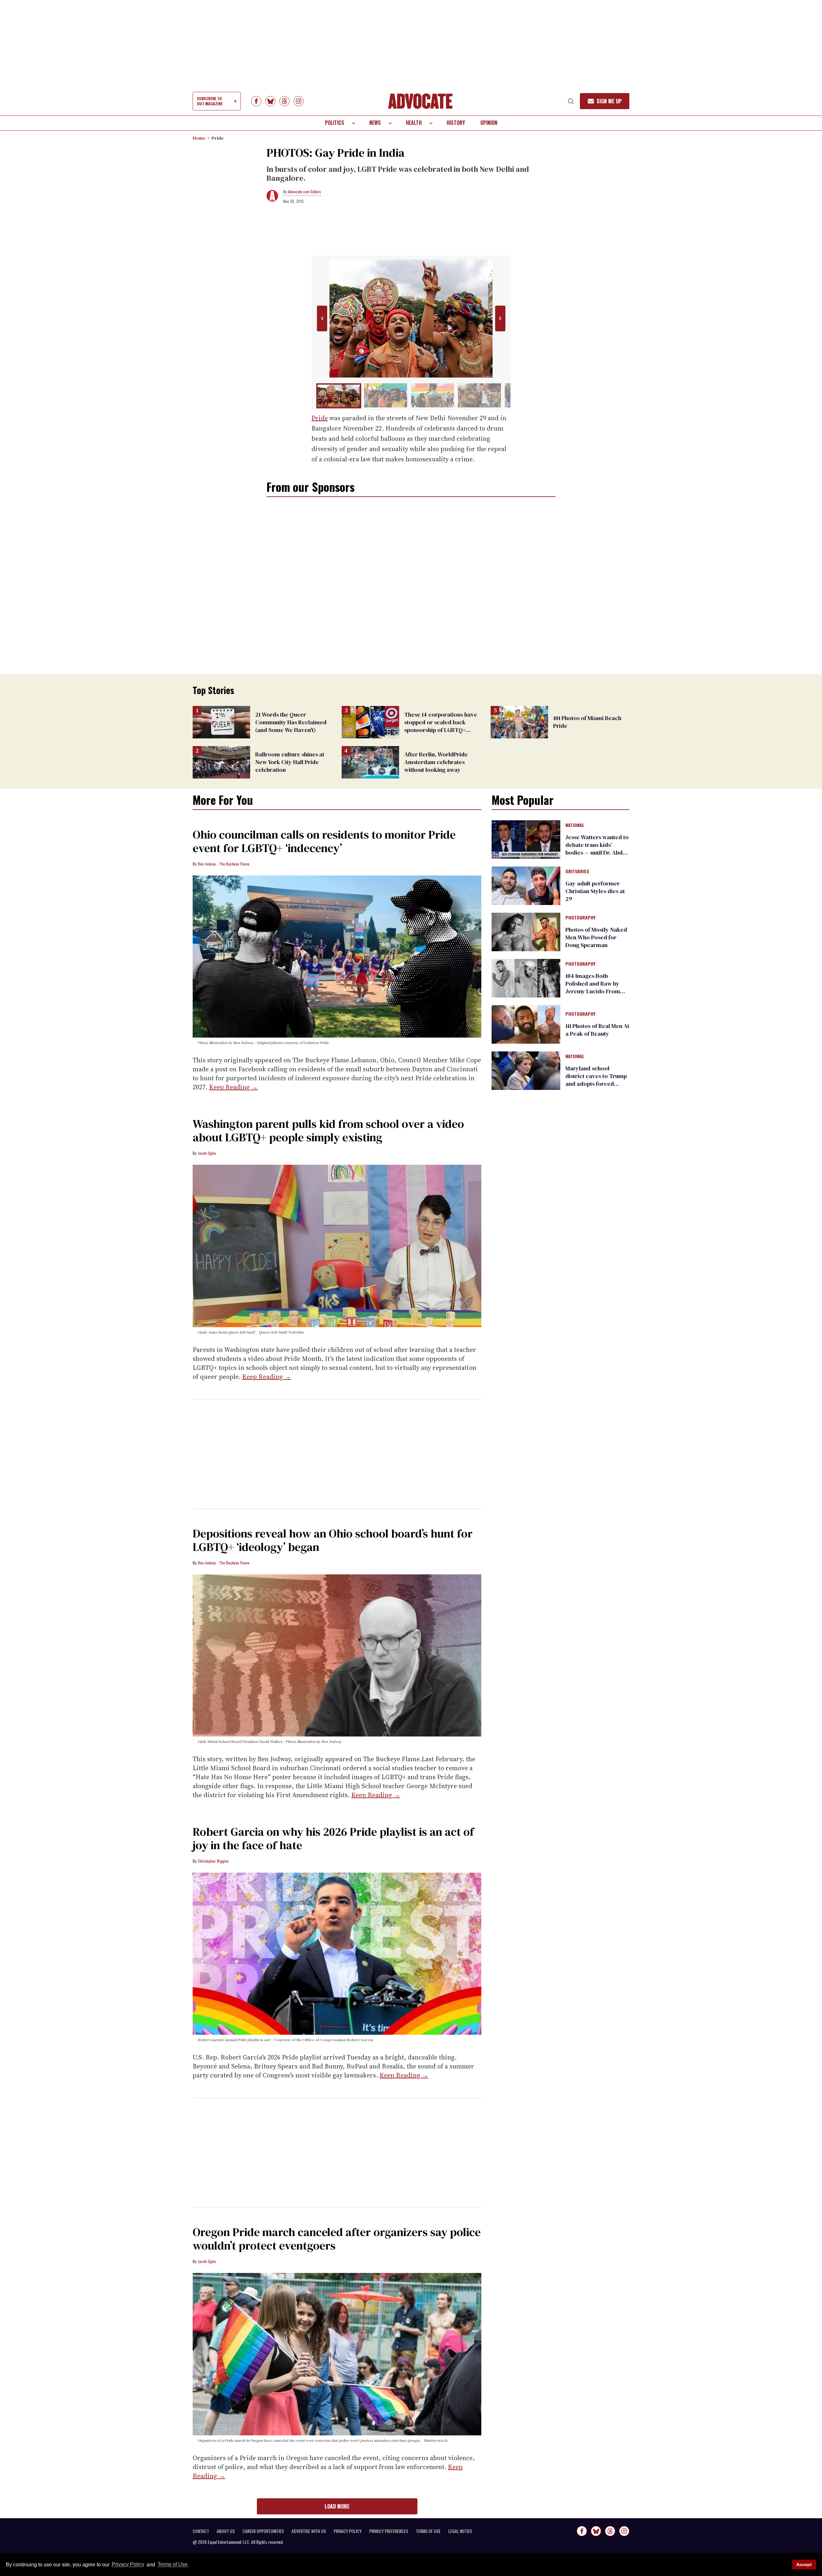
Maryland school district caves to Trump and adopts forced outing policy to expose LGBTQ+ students (596, 1084)
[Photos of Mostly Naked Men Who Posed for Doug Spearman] (526, 932)
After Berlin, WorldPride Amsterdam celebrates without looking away (436, 762)
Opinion (489, 123)
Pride (218, 138)
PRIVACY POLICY (348, 2531)
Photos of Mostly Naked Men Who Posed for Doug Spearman (596, 937)
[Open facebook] (256, 101)
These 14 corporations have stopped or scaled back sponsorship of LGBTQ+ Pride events (441, 726)
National (575, 825)
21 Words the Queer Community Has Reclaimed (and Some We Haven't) (291, 722)
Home (199, 138)
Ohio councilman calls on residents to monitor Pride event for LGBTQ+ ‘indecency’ (324, 841)
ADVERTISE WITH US (309, 2531)
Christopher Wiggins (213, 1861)
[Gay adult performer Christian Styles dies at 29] (526, 885)
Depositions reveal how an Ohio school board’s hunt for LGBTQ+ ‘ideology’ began (333, 1540)
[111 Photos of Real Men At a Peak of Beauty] (526, 1024)
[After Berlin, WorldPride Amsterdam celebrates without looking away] (370, 762)
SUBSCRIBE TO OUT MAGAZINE (210, 101)
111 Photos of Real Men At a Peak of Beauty (597, 1030)
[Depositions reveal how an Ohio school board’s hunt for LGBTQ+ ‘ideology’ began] (337, 1655)
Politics (335, 123)
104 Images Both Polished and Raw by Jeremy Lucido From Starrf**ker (593, 987)
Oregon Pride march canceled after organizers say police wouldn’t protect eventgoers (337, 2239)
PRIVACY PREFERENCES (389, 2531)
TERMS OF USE (428, 2531)
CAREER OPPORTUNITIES (263, 2531)
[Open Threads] (284, 101)
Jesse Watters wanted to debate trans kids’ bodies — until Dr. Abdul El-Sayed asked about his (597, 853)
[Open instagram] (299, 101)
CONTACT (201, 2531)
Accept (804, 2564)
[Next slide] (500, 318)
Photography (580, 918)
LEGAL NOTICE (460, 2531)
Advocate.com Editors (305, 191)
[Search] (571, 101)
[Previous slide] (322, 318)
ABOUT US (226, 2531)
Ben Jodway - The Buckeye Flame (224, 864)
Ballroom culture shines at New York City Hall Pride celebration (290, 762)
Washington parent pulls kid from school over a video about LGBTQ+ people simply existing (328, 1131)
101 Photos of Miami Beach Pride (587, 722)
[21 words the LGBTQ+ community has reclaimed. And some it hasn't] (221, 722)
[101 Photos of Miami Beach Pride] (519, 722)
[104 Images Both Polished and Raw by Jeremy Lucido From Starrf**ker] (526, 978)
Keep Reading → (233, 1087)
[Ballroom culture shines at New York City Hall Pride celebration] (221, 762)
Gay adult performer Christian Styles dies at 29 (595, 891)
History (456, 123)
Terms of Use (172, 2565)
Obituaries (577, 872)
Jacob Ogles (207, 1153)
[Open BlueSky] (270, 101)
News (375, 123)
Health (414, 123)
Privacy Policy (128, 2565)
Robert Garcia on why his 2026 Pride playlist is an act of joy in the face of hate (333, 1838)
